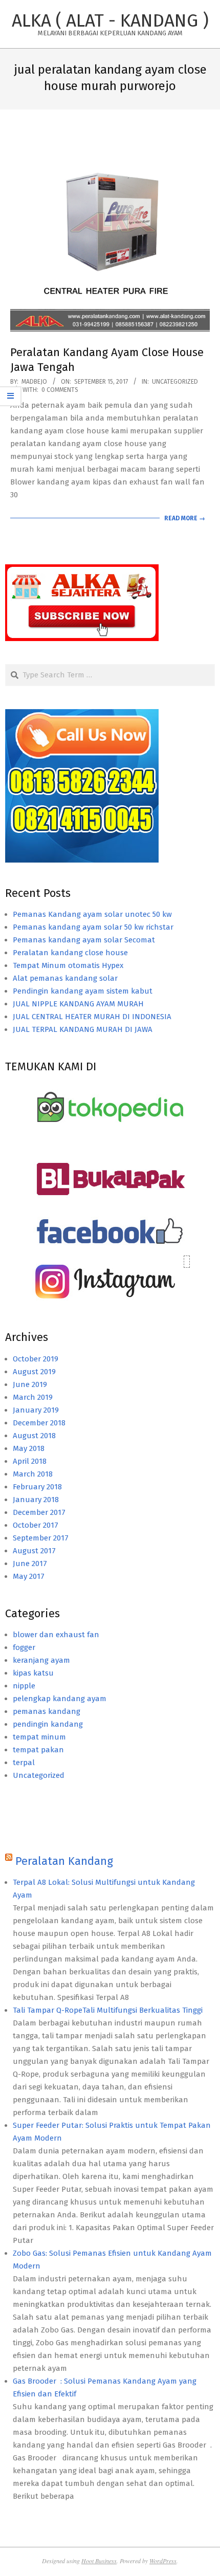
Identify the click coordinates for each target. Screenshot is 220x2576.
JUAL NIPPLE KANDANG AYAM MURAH (78, 1004)
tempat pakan (38, 1750)
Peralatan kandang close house (70, 953)
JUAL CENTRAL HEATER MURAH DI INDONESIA (92, 1017)
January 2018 (36, 1500)
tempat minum (39, 1737)
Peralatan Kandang (64, 1861)
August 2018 (34, 1436)
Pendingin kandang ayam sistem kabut (83, 991)
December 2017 (39, 1512)
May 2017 (29, 1576)
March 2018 (33, 1474)
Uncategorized (175, 382)
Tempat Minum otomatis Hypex (68, 965)
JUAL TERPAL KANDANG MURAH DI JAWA (83, 1029)
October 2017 (36, 1525)
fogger (24, 1647)
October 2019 (36, 1359)
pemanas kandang (47, 1711)
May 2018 (29, 1448)
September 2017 (41, 1538)
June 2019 (30, 1384)
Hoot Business (99, 2561)
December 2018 (39, 1423)
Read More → (185, 518)
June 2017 (30, 1564)
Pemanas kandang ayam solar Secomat (84, 940)
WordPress (163, 2561)
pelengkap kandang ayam (60, 1699)
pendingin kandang (48, 1724)
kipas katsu (33, 1673)
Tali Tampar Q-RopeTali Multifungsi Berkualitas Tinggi (108, 2010)
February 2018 (37, 1487)
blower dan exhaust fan (56, 1635)
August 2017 (34, 1551)
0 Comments (60, 390)
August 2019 (34, 1372)
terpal (24, 1763)
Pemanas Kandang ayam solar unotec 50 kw (92, 914)
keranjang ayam (41, 1660)
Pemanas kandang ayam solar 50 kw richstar (93, 927)
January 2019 (36, 1410)
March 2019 (33, 1397)
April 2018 (30, 1461)
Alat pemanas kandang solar (65, 978)
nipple (24, 1686)
